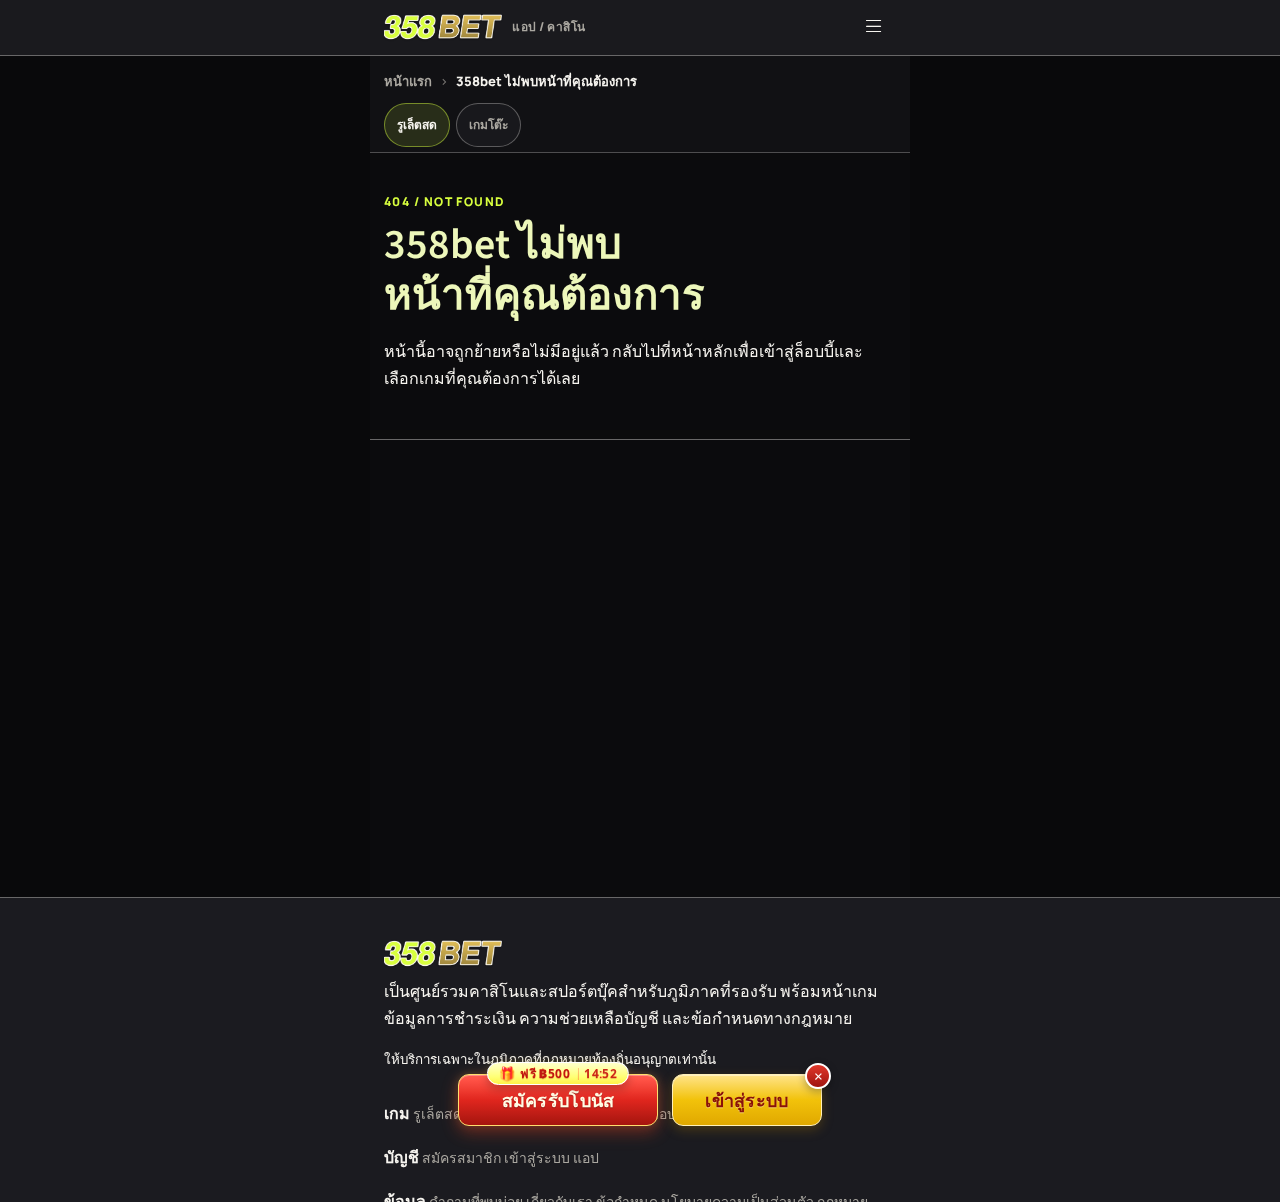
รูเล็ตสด (417, 124)
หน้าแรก (408, 81)
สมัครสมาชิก (461, 1157)
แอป (586, 1157)
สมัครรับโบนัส (558, 1093)
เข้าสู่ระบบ (537, 1157)
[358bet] (444, 954)
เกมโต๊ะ (488, 124)
